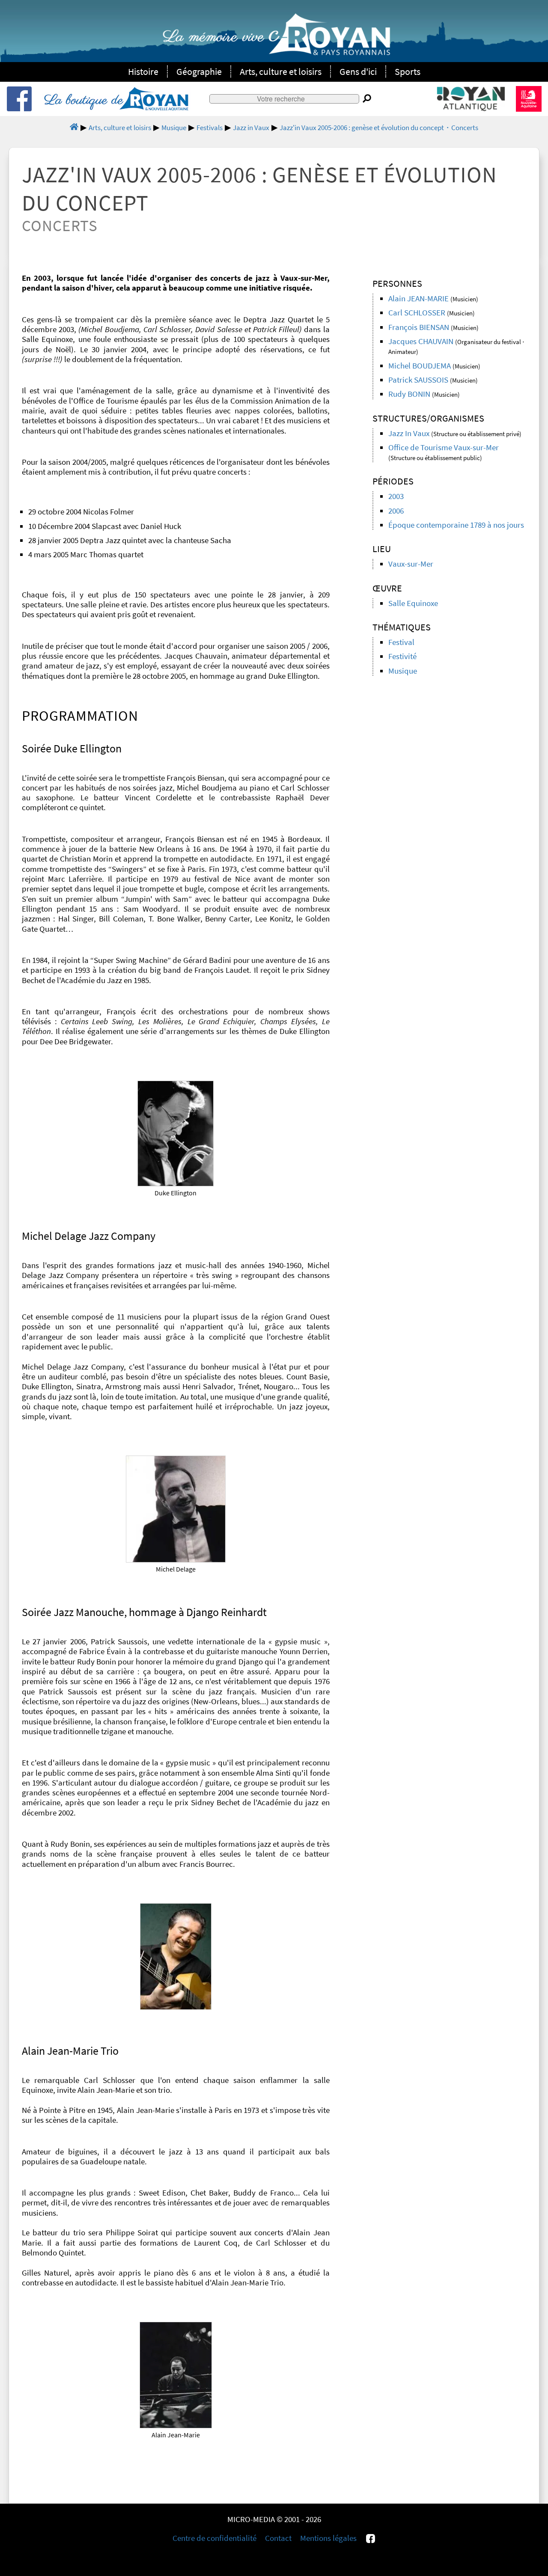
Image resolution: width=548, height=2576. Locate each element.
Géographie (199, 71)
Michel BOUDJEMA (420, 366)
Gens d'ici (358, 71)
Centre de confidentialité (214, 2538)
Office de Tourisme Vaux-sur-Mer (444, 447)
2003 (396, 496)
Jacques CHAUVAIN (421, 341)
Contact (278, 2538)
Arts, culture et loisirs (281, 71)
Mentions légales (328, 2538)
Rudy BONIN (409, 394)
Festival (401, 642)
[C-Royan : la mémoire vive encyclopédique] (276, 39)
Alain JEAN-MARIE (418, 299)
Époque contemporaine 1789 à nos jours (456, 525)
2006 (396, 511)
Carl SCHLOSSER (417, 313)
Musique (403, 671)
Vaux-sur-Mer (411, 564)
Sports (408, 71)
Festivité (402, 656)
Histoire (143, 71)
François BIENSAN (419, 327)
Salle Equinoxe (413, 603)
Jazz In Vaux (409, 433)
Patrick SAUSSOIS (418, 380)
